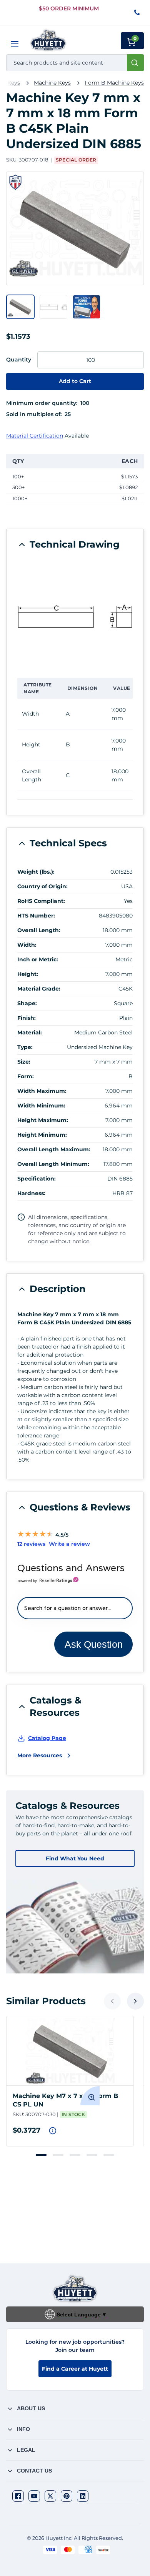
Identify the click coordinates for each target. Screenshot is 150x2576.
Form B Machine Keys (114, 83)
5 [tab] (109, 2155)
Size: (24, 1062)
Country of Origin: (42, 886)
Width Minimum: (41, 1106)
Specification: (37, 1179)
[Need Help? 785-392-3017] (137, 13)
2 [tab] (58, 2155)
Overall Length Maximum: (54, 1149)
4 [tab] (92, 2155)
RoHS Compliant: (41, 901)
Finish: (27, 1018)
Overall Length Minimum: (53, 1164)
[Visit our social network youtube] (34, 2496)
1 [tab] (41, 2155)
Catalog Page (47, 1738)
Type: (25, 1047)
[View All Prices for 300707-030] (53, 2131)
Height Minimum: (42, 1135)
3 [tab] (75, 2155)
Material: (30, 1032)
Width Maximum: (42, 1091)
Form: (26, 1076)
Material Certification (35, 436)
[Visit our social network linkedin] (83, 2496)
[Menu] (15, 44)
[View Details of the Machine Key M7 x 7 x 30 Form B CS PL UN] (70, 2051)
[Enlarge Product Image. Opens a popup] (90, 2096)
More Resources (40, 1755)
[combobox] (75, 63)
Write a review (69, 1544)
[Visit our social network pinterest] (67, 2496)
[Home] (48, 40)
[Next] (135, 2001)
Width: (27, 945)
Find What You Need (75, 1858)
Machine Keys (52, 83)
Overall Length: (39, 930)
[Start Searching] (135, 63)
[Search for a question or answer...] (75, 1608)
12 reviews (31, 1544)
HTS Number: (36, 916)
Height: (28, 974)
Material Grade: (39, 989)
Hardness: (31, 1193)
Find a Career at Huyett (75, 2369)
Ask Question (94, 1644)
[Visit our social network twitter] (50, 2496)
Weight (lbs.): (36, 872)
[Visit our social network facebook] (18, 2496)
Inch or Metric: (38, 959)
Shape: (27, 1003)
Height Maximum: (43, 1120)
